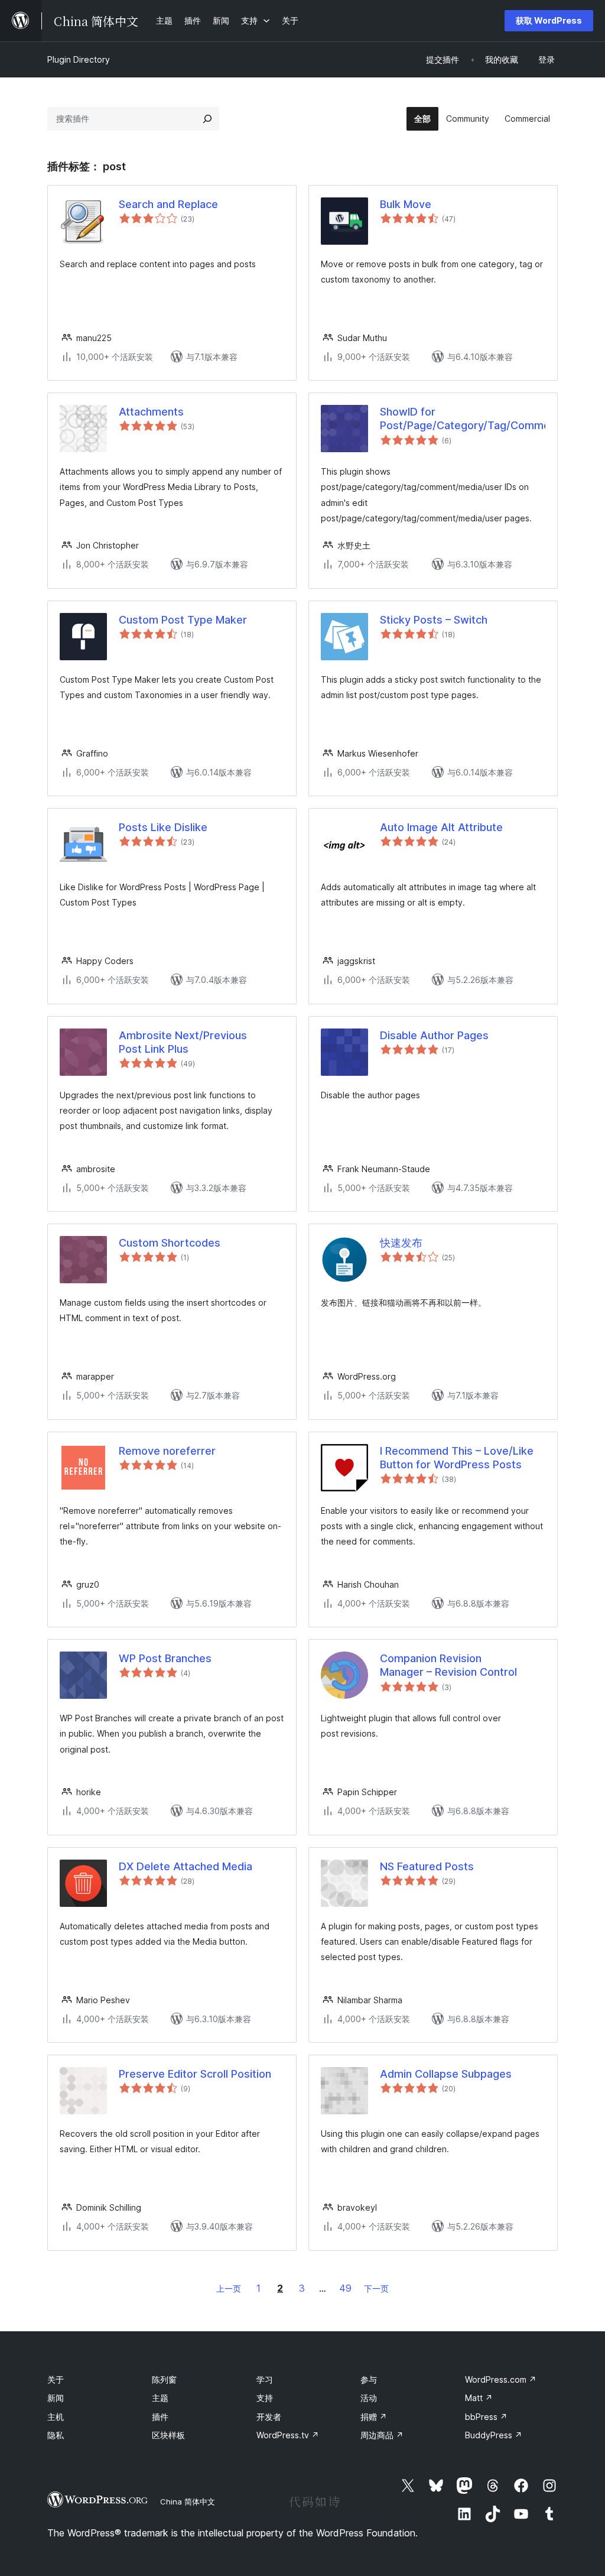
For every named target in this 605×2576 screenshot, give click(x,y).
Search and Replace (168, 204)
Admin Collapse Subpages (446, 2074)
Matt (479, 2398)
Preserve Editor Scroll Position (195, 2074)
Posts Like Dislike (163, 827)
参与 (369, 2379)
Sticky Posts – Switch (434, 620)
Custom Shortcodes (170, 1243)
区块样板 (168, 2435)
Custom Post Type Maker (183, 620)
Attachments (151, 412)
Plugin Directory (79, 59)
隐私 (56, 2435)
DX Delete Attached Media (186, 1866)
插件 (160, 2417)
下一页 (376, 2288)
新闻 (56, 2398)
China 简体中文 (188, 2502)
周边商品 (382, 2435)
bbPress (486, 2417)
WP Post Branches (165, 1658)
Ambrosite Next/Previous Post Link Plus (183, 1042)
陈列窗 (164, 2379)
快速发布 (401, 1243)
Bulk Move (406, 204)
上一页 (229, 2288)
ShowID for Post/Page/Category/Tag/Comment (463, 418)
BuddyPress (494, 2435)
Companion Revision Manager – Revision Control (448, 1665)
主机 (56, 2417)
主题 (160, 2398)
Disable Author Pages (434, 1035)
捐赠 (374, 2417)
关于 (56, 2379)
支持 (265, 2398)
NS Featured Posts (427, 1866)
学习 (265, 2379)
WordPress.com (501, 2379)
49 (345, 2288)
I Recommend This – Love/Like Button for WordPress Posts (457, 1458)
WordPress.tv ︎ (288, 2435)
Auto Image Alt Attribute (441, 827)
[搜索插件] (207, 119)
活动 (369, 2398)
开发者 (269, 2417)
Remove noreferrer (167, 1451)
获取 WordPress (549, 20)
